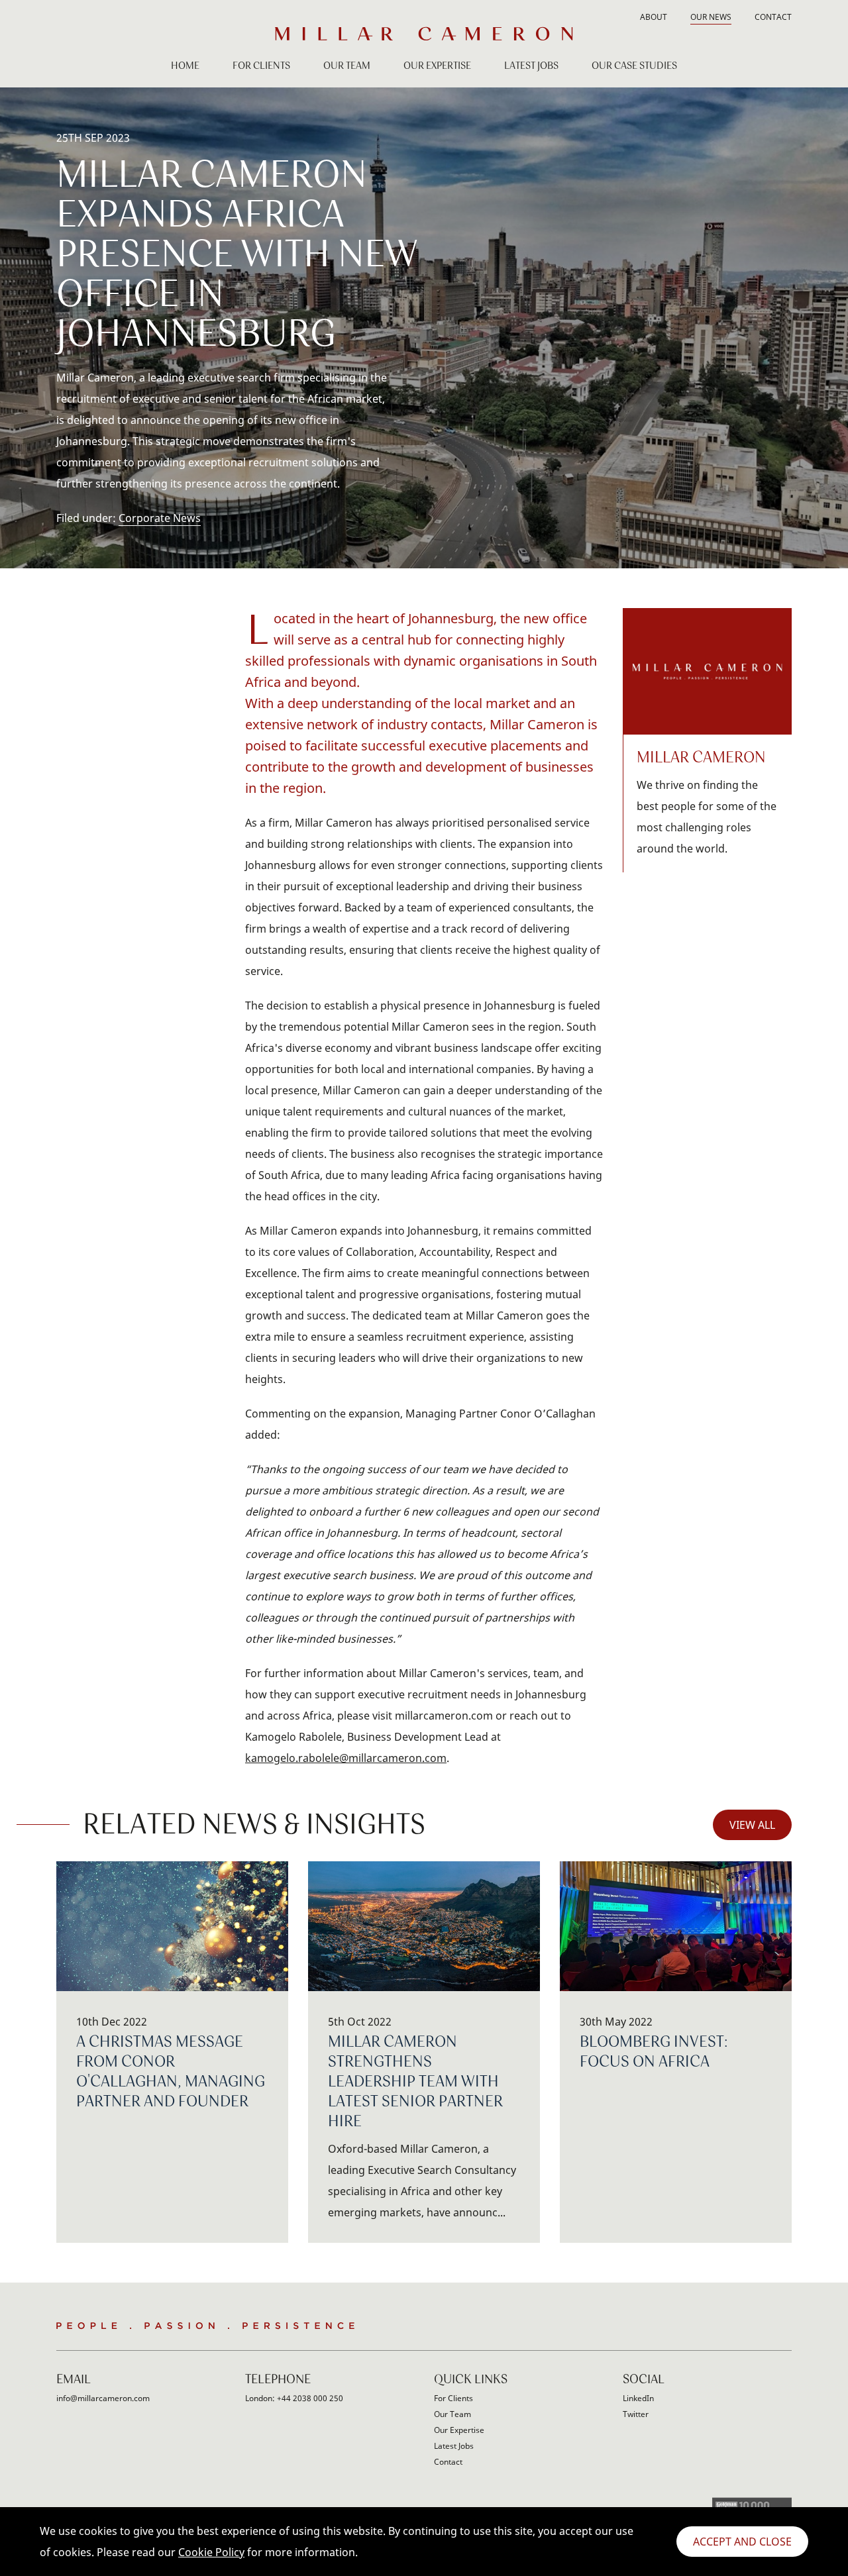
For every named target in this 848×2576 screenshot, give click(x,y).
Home (185, 66)
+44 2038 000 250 (310, 2398)
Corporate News (160, 518)
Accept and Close (742, 2542)
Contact (773, 18)
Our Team (347, 66)
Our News (711, 18)
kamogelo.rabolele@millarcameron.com (346, 1758)
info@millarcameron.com (103, 2398)
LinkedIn (638, 2398)
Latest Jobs (531, 66)
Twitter (636, 2414)
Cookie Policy (211, 2552)
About (654, 18)
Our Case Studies (634, 66)
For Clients (261, 66)
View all (752, 1825)
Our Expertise (437, 66)
